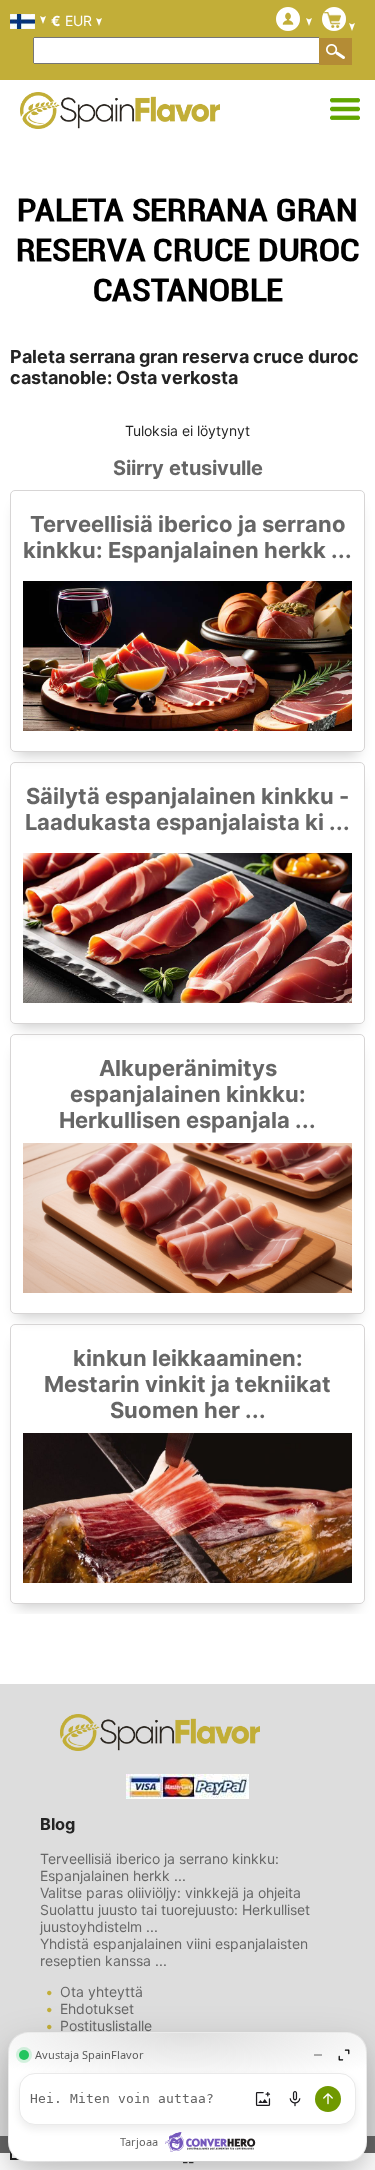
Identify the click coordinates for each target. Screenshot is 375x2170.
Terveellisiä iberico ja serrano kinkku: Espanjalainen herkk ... (187, 537)
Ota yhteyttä (101, 1991)
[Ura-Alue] (345, 110)
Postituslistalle (106, 2025)
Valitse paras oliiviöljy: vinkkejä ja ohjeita (170, 1892)
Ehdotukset (97, 2008)
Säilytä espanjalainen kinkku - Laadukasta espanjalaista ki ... (187, 809)
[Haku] (336, 51)
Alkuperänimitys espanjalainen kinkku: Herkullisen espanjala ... (187, 1094)
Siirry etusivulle (188, 468)
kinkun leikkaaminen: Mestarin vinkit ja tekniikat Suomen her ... (187, 1384)
